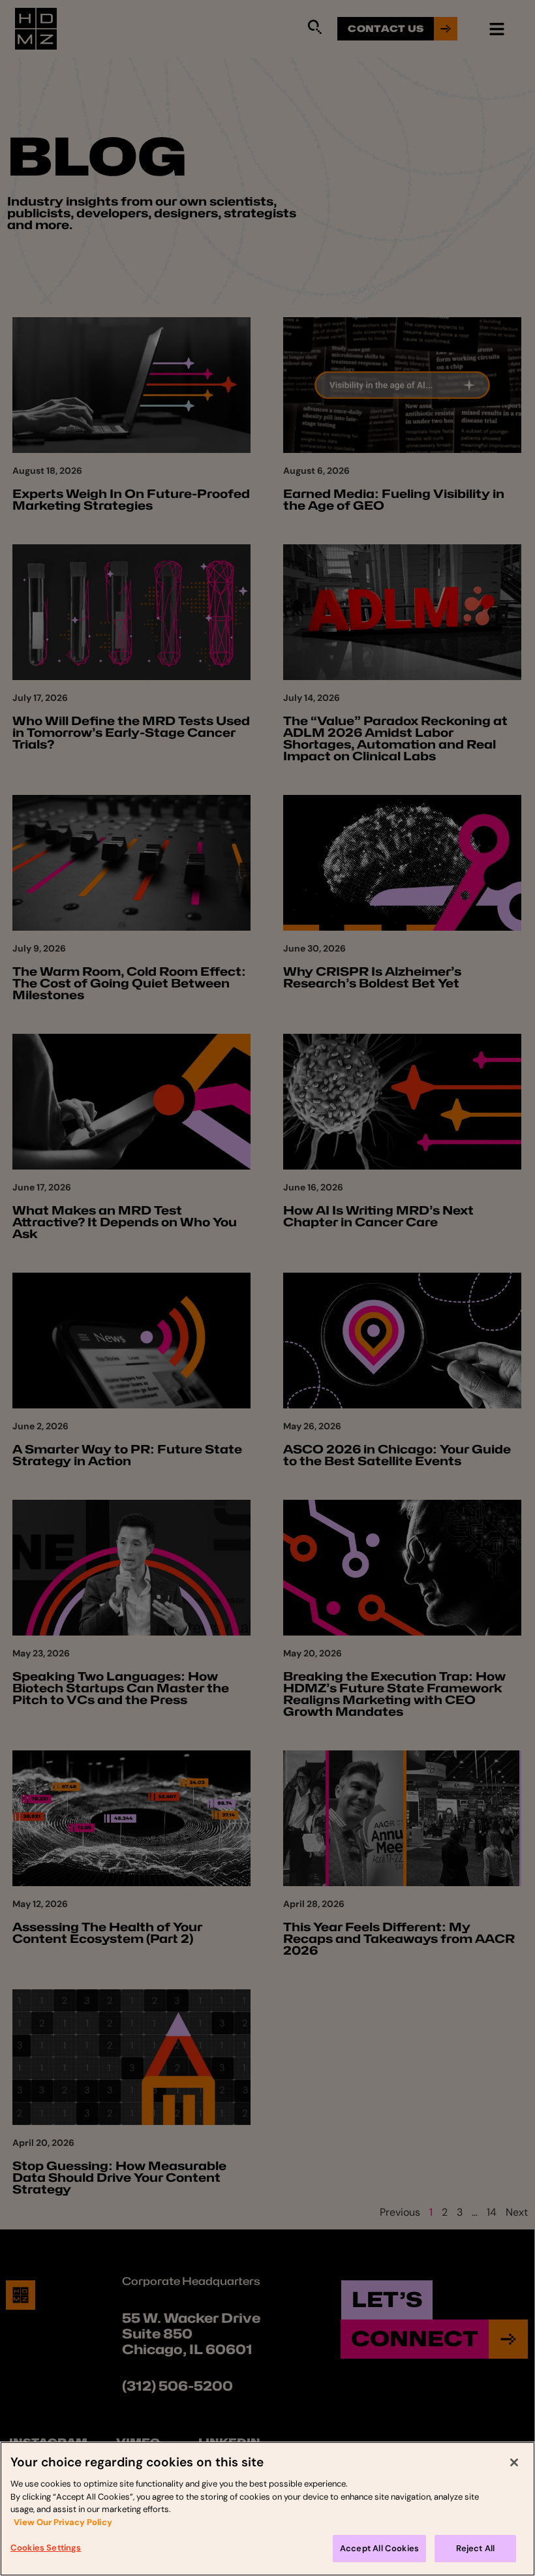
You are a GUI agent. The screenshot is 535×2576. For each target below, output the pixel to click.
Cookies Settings (46, 2548)
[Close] (514, 2462)
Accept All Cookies (379, 2548)
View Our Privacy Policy (63, 2522)
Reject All (476, 2548)
